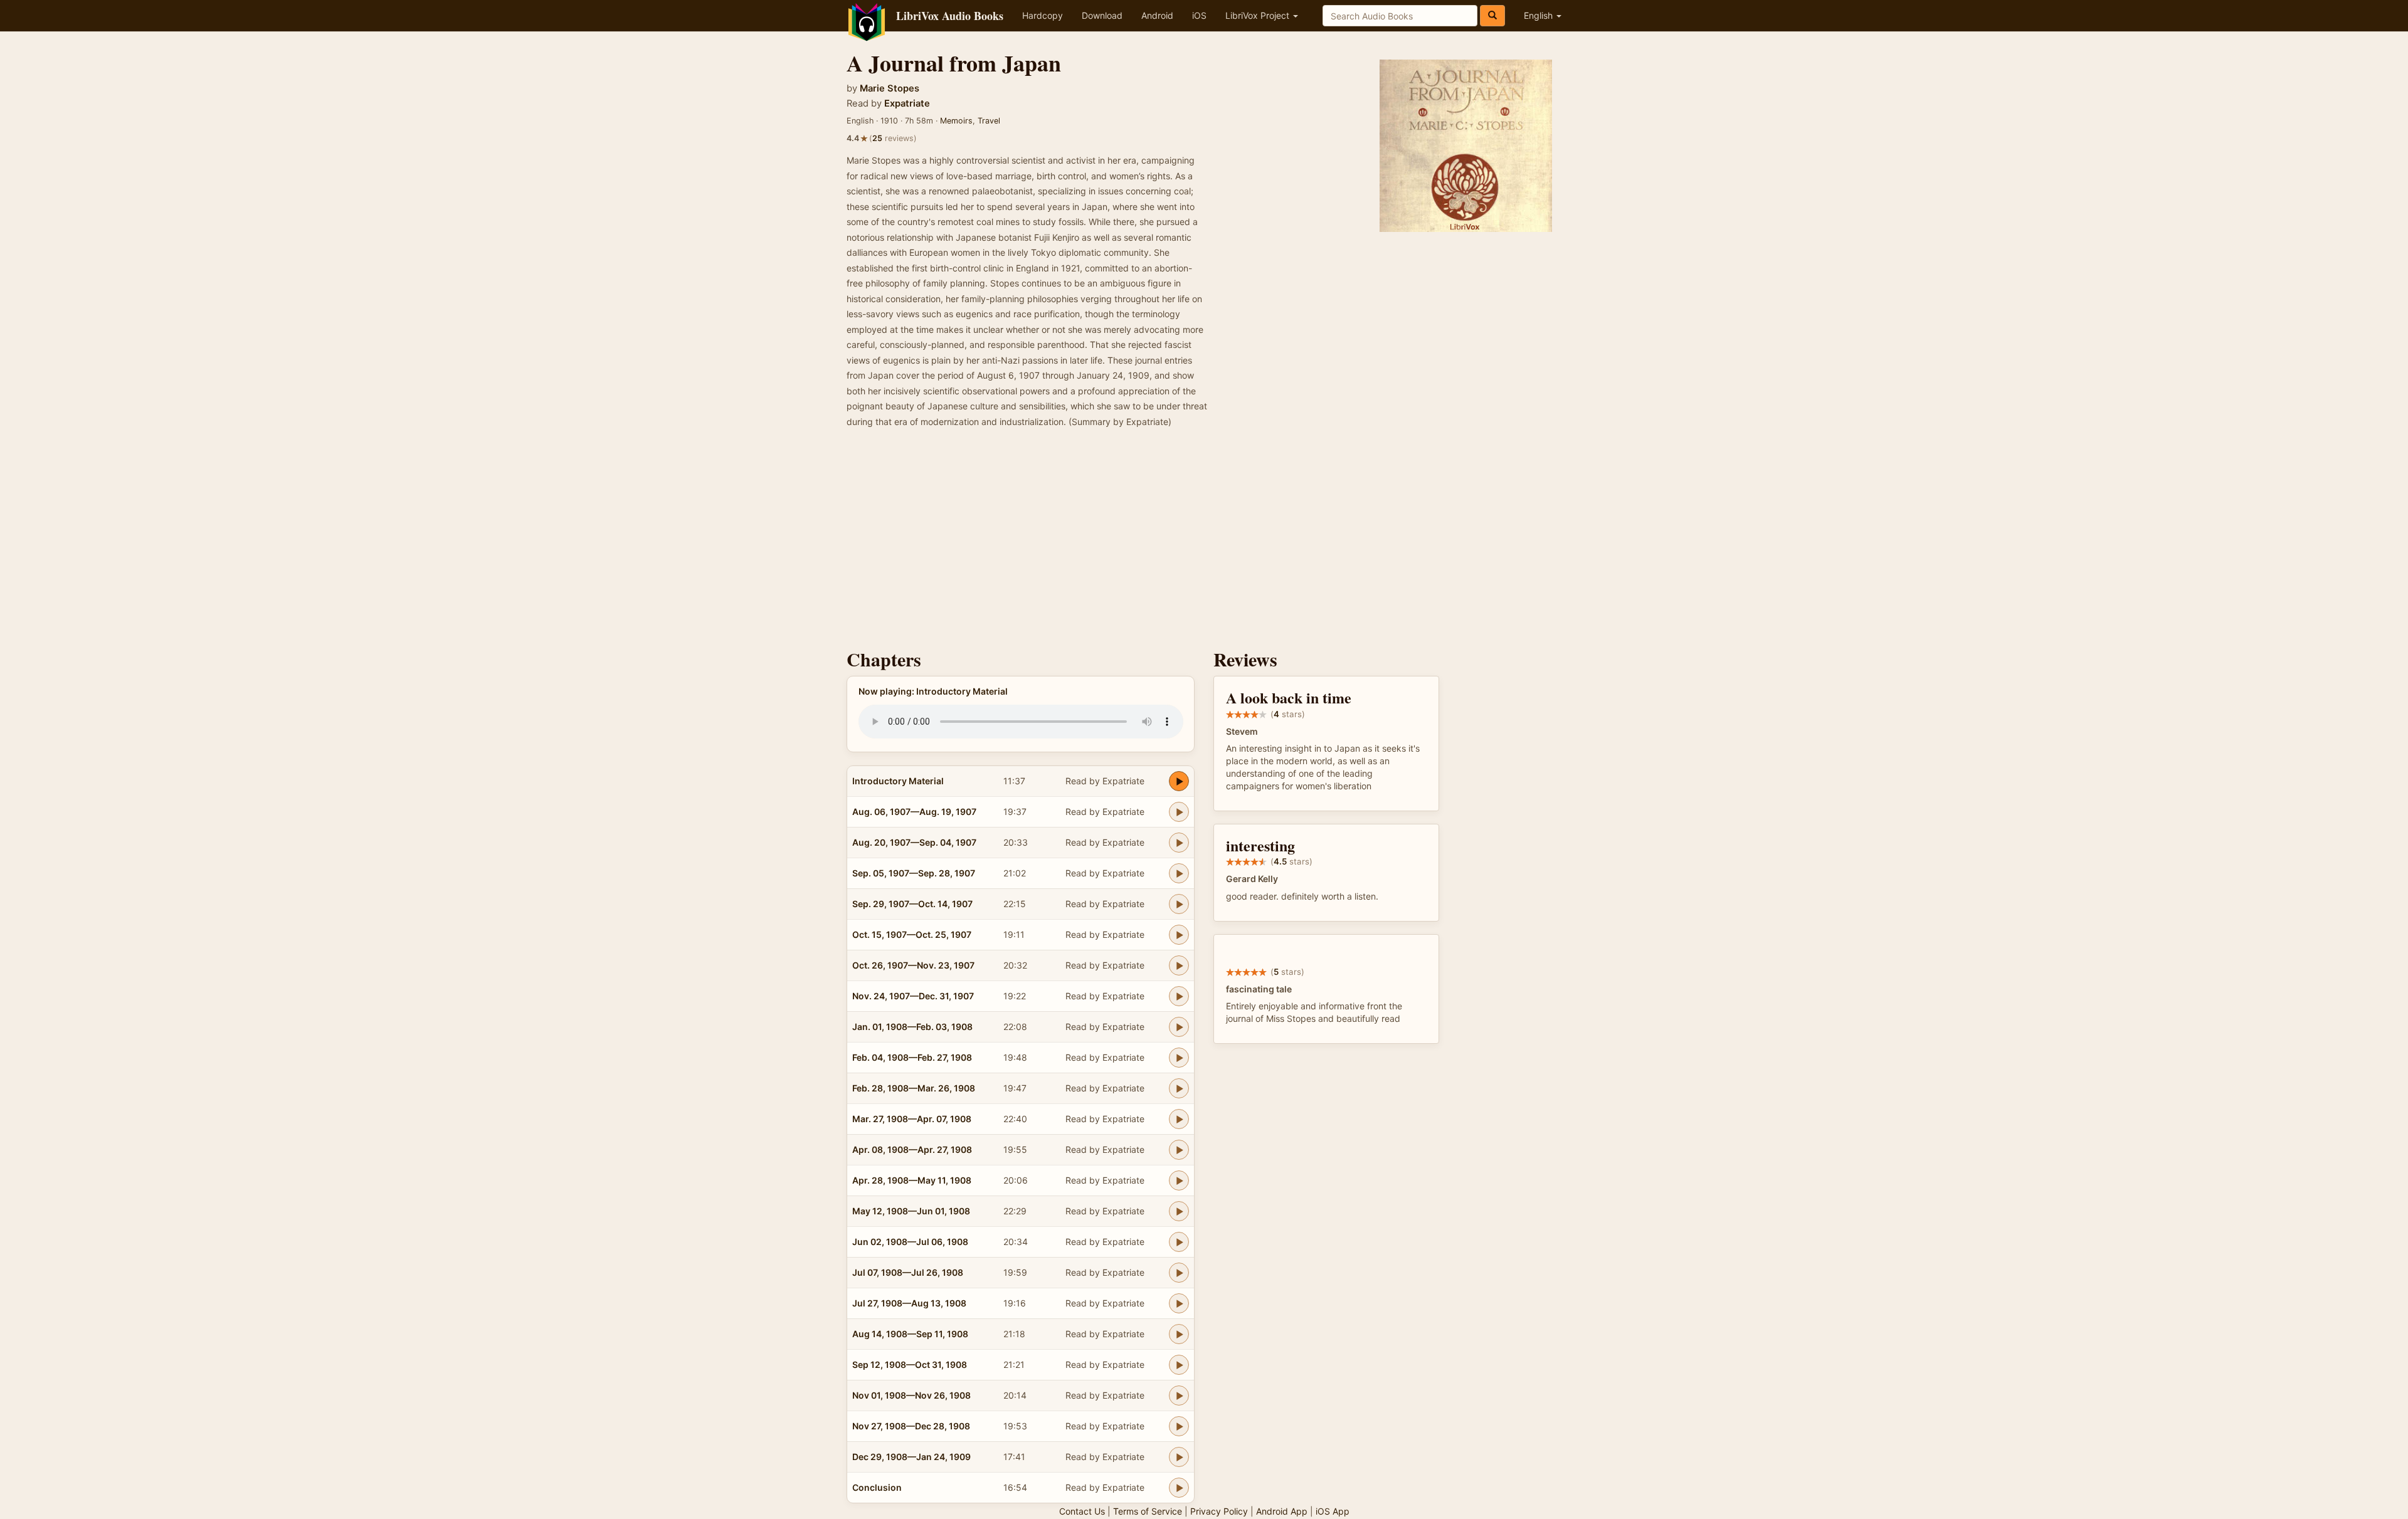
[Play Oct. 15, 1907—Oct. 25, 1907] (1179, 935)
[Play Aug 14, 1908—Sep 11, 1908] (1179, 1334)
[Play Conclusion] (1179, 1488)
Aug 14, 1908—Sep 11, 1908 (910, 1334)
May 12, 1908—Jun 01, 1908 (911, 1211)
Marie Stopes (890, 88)
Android (1157, 15)
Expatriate (907, 103)
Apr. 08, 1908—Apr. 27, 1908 (912, 1149)
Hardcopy (1043, 15)
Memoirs (956, 121)
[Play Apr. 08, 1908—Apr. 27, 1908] (1179, 1150)
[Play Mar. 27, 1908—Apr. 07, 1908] (1179, 1119)
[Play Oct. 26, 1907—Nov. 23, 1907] (1179, 965)
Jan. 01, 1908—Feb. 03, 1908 (912, 1027)
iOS (1199, 15)
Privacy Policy (1219, 1511)
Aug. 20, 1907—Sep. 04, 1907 (914, 842)
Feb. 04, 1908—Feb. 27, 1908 (912, 1057)
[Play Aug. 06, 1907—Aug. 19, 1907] (1179, 812)
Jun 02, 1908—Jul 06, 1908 (910, 1242)
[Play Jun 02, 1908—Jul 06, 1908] (1179, 1242)
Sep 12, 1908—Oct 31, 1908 (910, 1364)
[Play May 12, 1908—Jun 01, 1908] (1179, 1211)
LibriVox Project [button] (1259, 15)
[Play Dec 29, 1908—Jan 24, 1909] (1179, 1457)
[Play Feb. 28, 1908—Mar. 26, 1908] (1179, 1088)
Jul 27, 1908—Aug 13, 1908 (909, 1303)
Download (1102, 15)
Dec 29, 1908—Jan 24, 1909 (911, 1457)
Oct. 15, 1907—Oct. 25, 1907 (912, 934)
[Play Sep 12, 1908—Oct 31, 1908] (1179, 1365)
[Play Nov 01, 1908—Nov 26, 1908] (1179, 1395)
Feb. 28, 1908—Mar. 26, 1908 (914, 1088)
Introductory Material (898, 781)
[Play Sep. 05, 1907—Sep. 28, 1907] (1179, 873)
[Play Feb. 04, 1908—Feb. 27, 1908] (1179, 1058)
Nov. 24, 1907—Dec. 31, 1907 (913, 996)
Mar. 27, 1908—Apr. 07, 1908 (912, 1119)
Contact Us (1082, 1511)
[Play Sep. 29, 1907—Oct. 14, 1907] (1179, 904)
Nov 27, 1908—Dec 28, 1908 (911, 1426)
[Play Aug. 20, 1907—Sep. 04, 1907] (1179, 843)
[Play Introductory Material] (1179, 781)
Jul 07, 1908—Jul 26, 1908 (908, 1272)
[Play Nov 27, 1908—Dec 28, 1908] (1179, 1426)
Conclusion (877, 1487)
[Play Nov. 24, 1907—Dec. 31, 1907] (1179, 996)
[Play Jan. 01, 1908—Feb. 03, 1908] (1179, 1027)
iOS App (1333, 1511)
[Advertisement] (1204, 542)
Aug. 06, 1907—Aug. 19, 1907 (914, 812)
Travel (989, 121)
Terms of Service (1148, 1511)
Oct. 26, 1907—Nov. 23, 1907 (913, 965)
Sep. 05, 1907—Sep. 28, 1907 (914, 873)
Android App (1282, 1511)
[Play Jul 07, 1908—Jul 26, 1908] (1179, 1273)
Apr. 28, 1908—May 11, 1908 (912, 1180)
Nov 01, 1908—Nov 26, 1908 (911, 1395)
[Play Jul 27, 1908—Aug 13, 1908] (1179, 1303)
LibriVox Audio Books (950, 16)
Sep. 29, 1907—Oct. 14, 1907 (912, 904)
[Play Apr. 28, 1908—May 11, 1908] (1179, 1180)
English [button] (1539, 15)
